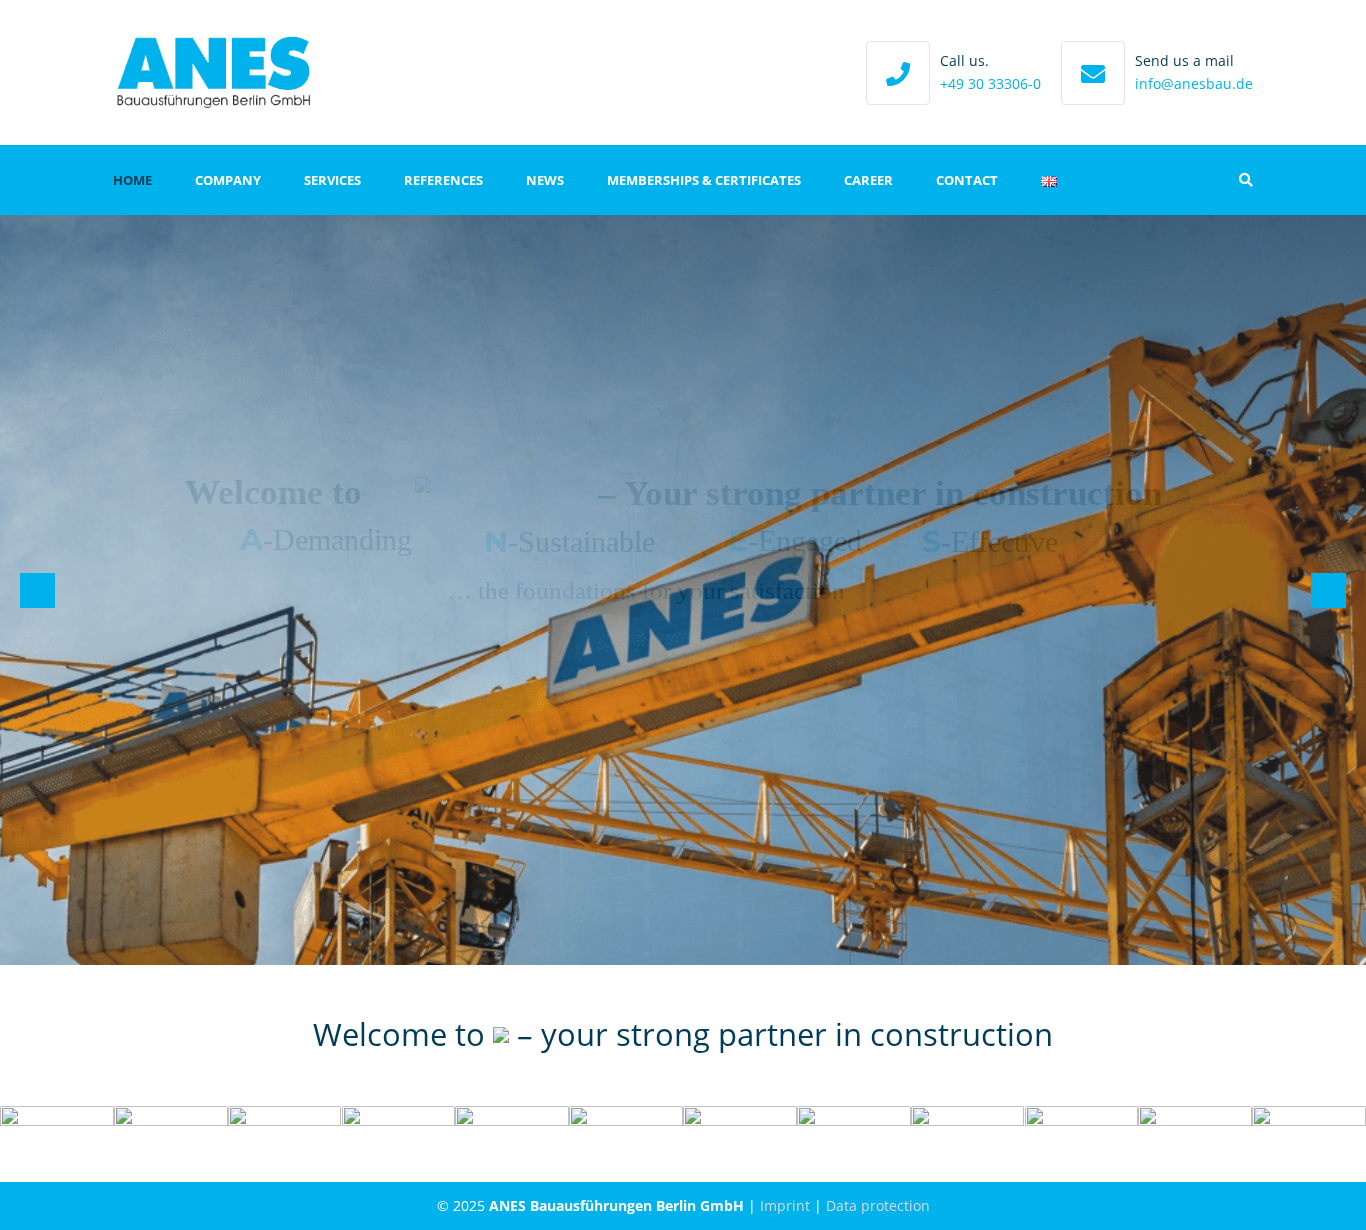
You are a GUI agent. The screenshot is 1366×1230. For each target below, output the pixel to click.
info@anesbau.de (1194, 83)
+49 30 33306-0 (990, 83)
